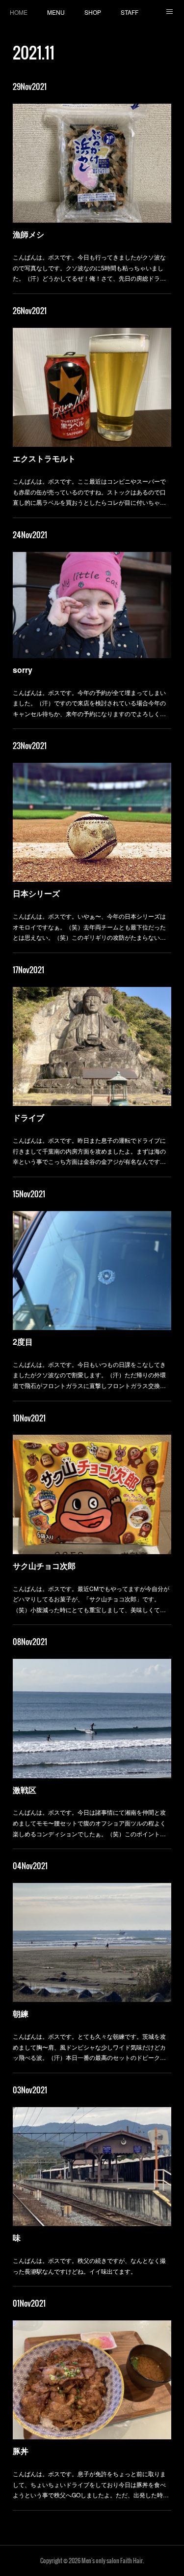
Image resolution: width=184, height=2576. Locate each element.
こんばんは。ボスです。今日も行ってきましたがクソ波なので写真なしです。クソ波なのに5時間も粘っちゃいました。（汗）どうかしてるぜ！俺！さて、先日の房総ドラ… (89, 267)
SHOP (93, 12)
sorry (23, 670)
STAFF (130, 12)
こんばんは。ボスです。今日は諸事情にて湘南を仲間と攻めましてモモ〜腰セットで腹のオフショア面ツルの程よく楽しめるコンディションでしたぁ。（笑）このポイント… (89, 1823)
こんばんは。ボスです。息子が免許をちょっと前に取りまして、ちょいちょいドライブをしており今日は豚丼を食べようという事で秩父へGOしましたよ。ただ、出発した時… (91, 2484)
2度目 (23, 1342)
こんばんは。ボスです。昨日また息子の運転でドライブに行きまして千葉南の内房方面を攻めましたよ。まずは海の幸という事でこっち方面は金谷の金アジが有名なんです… (89, 1151)
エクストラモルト (44, 458)
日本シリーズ (36, 893)
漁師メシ (28, 234)
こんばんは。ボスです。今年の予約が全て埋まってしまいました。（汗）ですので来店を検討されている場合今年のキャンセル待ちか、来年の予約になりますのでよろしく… (89, 703)
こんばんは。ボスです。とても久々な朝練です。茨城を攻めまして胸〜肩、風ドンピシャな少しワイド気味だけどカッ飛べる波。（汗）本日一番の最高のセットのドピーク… (89, 2047)
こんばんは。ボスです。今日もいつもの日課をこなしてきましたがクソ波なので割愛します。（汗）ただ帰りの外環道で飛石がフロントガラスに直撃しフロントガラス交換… (89, 1375)
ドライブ (28, 1117)
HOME (19, 12)
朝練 (21, 2013)
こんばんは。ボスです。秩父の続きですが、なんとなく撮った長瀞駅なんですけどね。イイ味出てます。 (89, 2266)
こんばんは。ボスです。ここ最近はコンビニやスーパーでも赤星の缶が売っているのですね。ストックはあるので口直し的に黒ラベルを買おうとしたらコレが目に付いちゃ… (89, 492)
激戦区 (25, 1790)
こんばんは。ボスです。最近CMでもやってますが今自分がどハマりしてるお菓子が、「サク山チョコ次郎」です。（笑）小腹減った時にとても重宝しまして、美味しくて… (91, 1599)
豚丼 (21, 2451)
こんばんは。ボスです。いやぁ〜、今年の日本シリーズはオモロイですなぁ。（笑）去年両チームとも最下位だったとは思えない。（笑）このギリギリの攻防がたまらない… (89, 926)
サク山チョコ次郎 (44, 1566)
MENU (56, 12)
